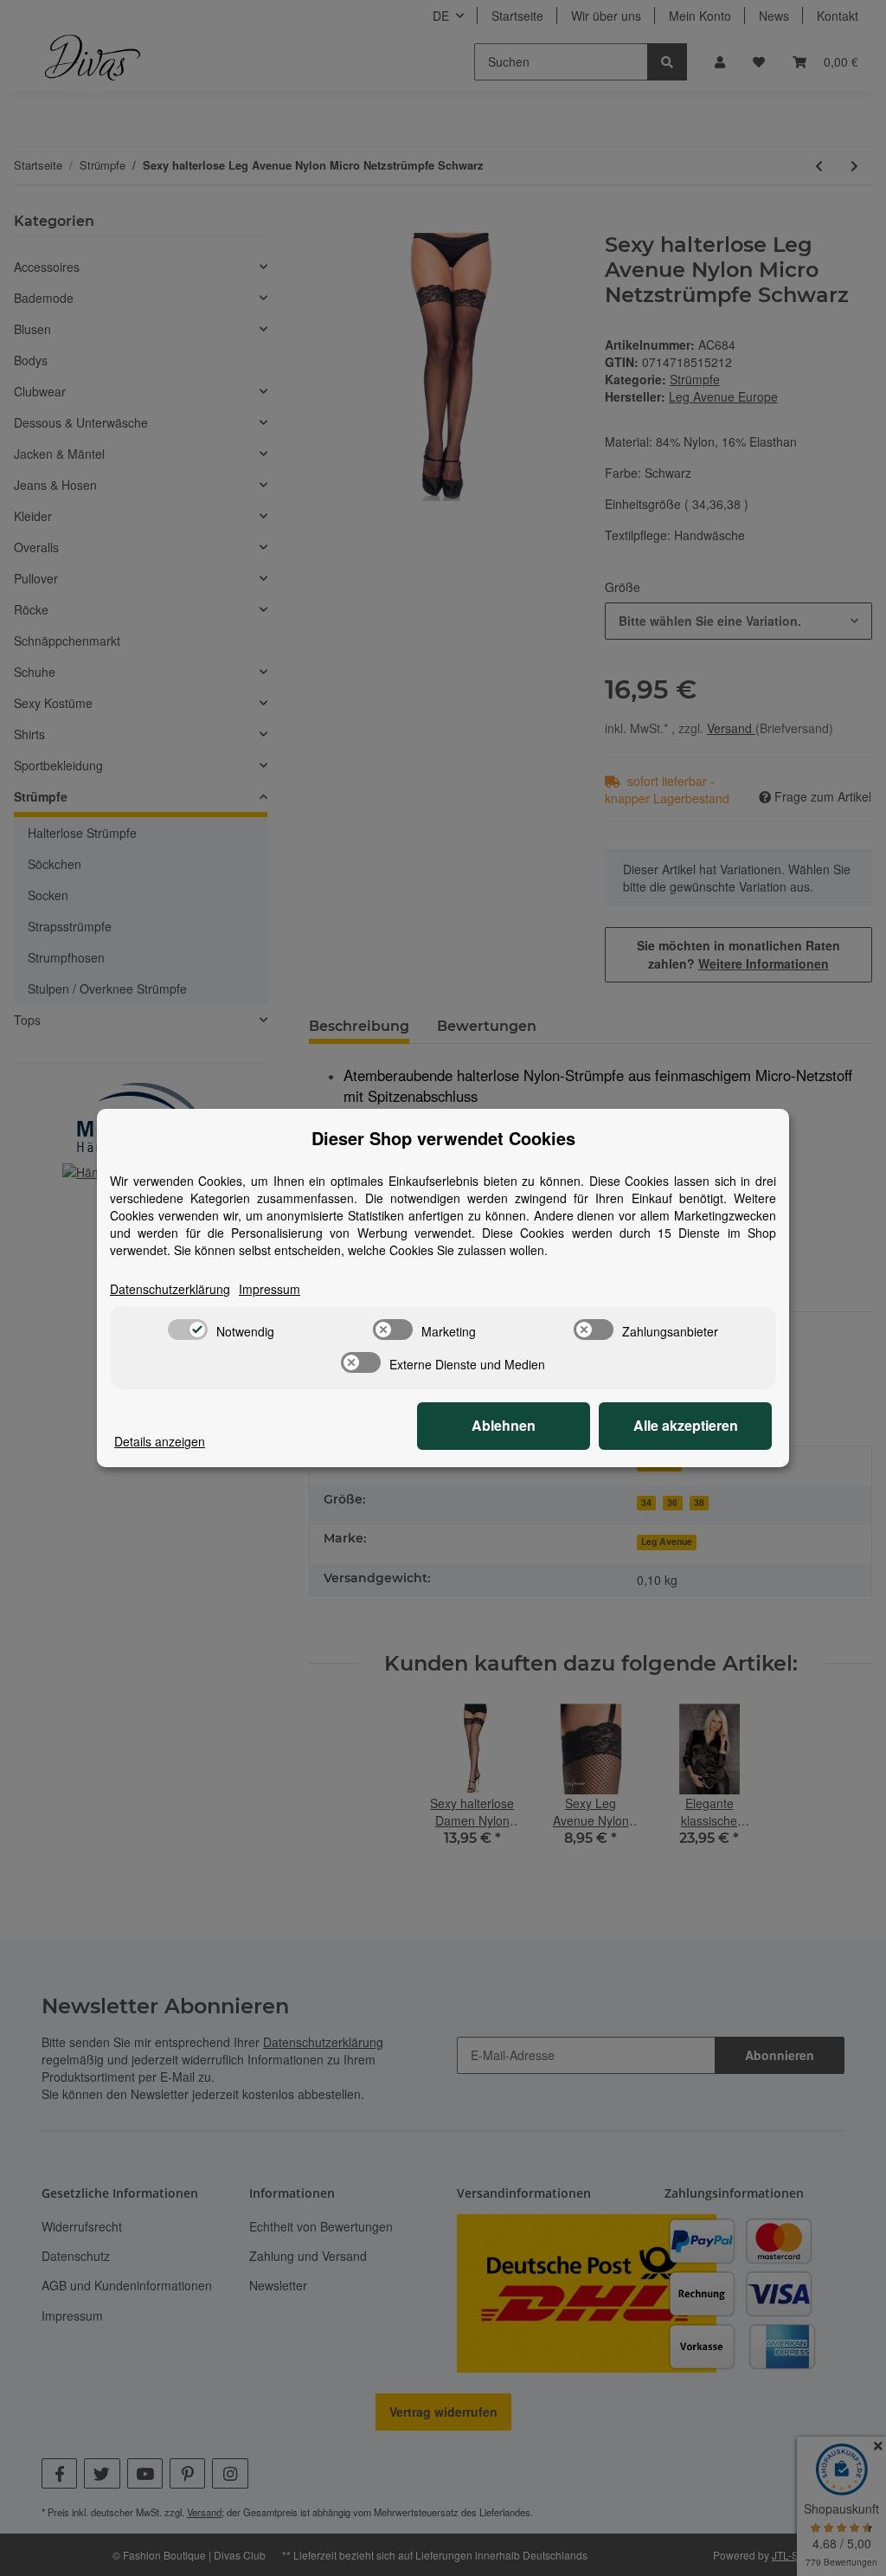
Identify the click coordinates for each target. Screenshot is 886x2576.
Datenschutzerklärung (170, 1289)
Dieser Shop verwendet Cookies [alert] (443, 1138)
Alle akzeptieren (686, 1425)
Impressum (270, 1289)
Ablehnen (504, 1425)
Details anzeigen (160, 1441)
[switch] (188, 1330)
